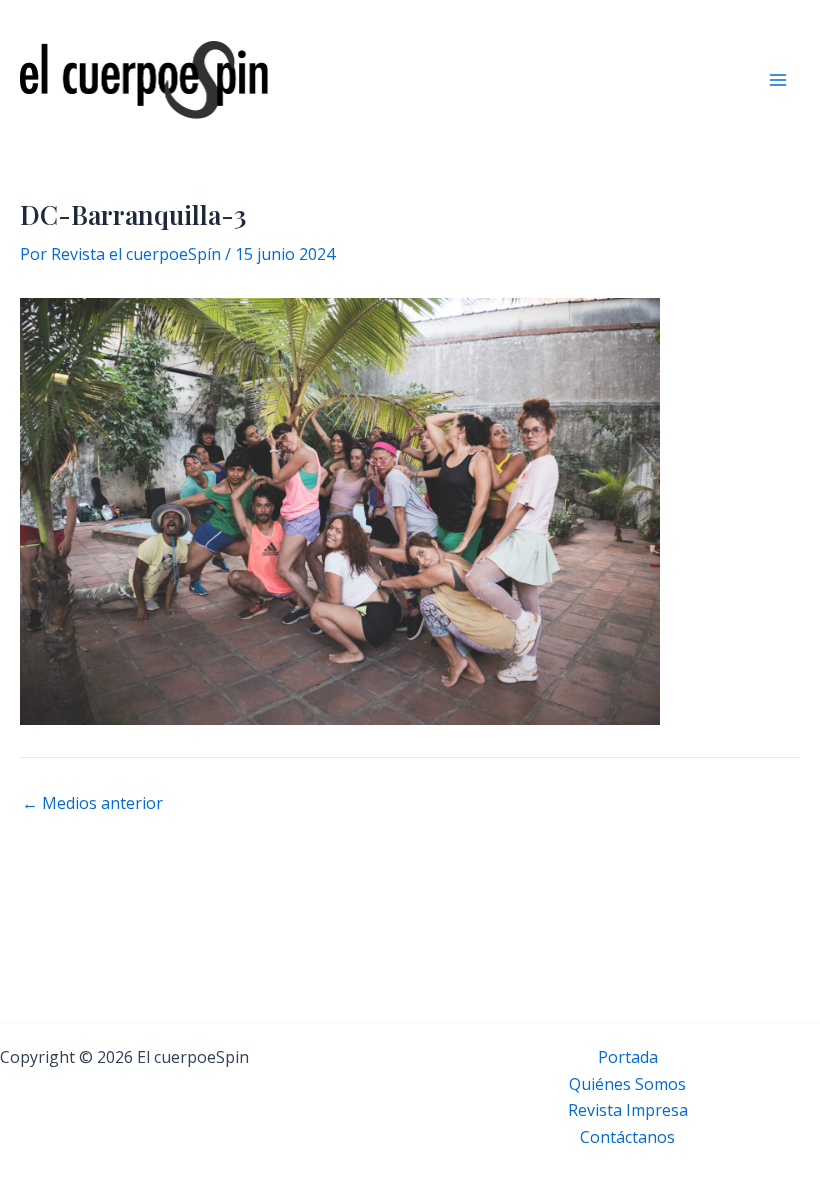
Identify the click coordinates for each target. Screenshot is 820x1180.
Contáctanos (627, 1137)
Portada (628, 1057)
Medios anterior (92, 803)
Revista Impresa (628, 1110)
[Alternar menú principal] (778, 80)
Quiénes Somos (627, 1084)
